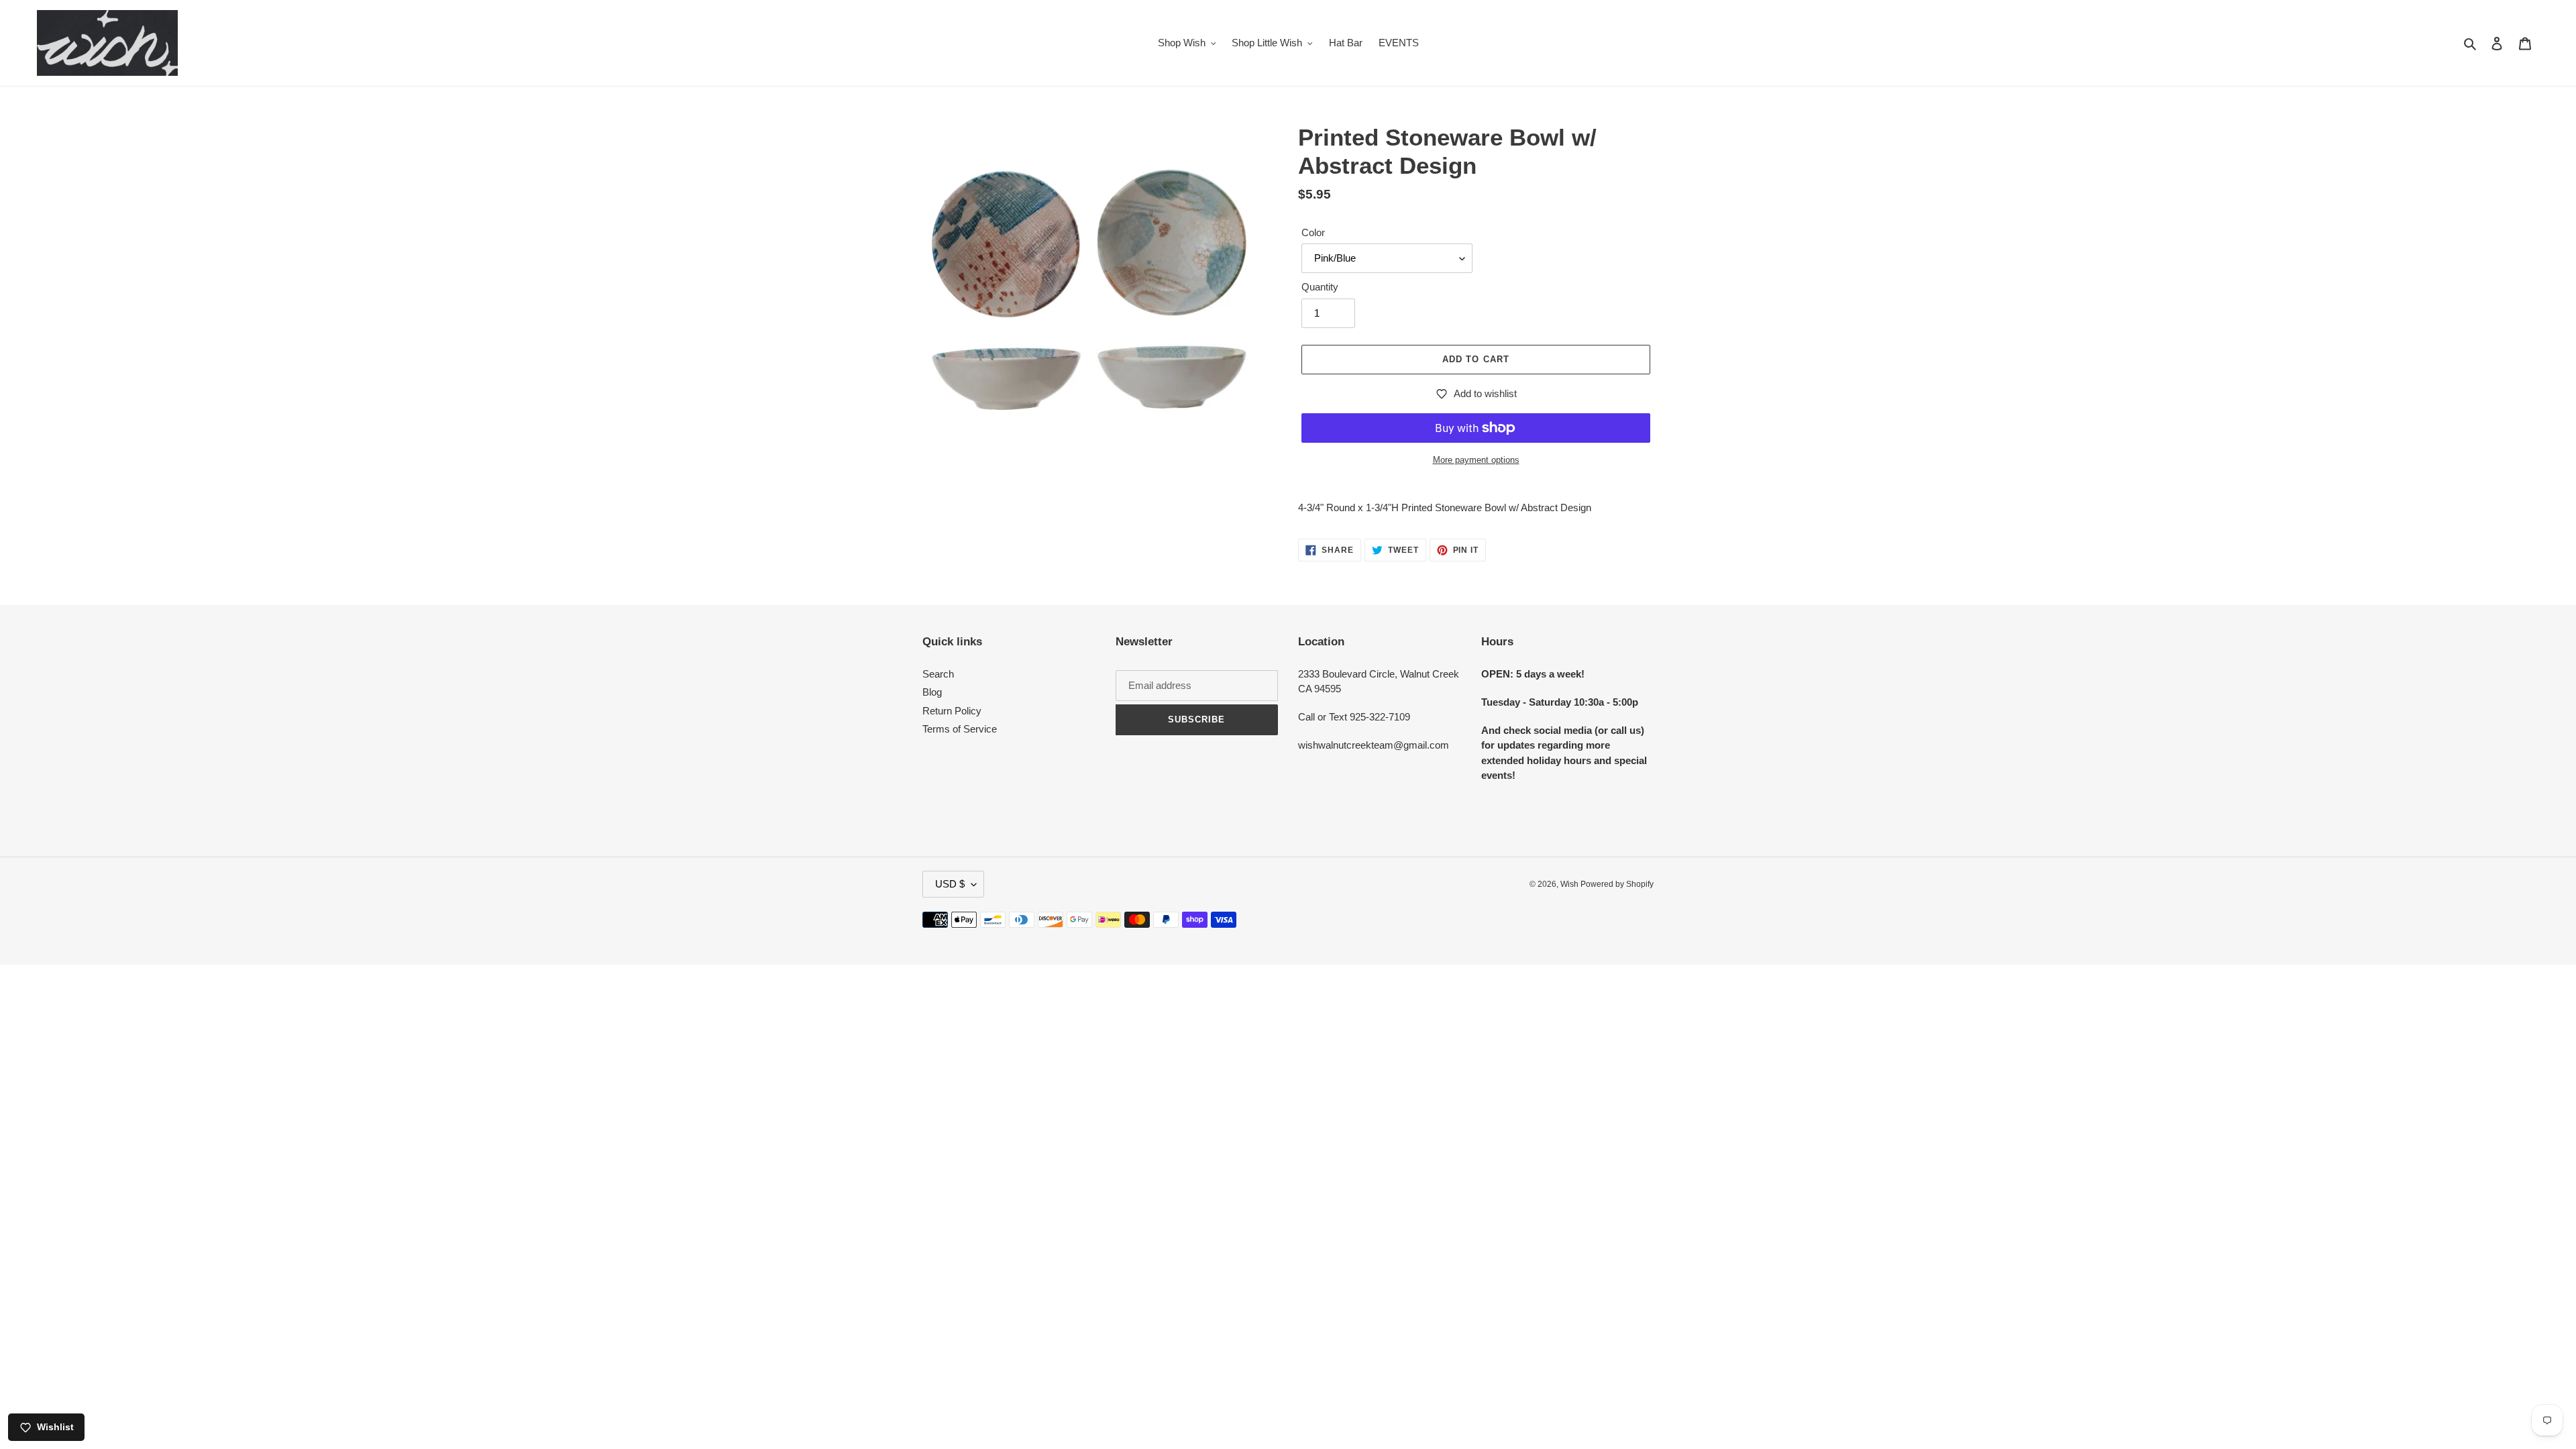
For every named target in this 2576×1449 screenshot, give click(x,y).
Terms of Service (960, 729)
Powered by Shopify (1617, 884)
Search (938, 674)
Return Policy (952, 711)
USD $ (950, 884)
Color (1313, 232)
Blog (932, 692)
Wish (1570, 884)
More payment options (1476, 460)
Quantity (1320, 287)
